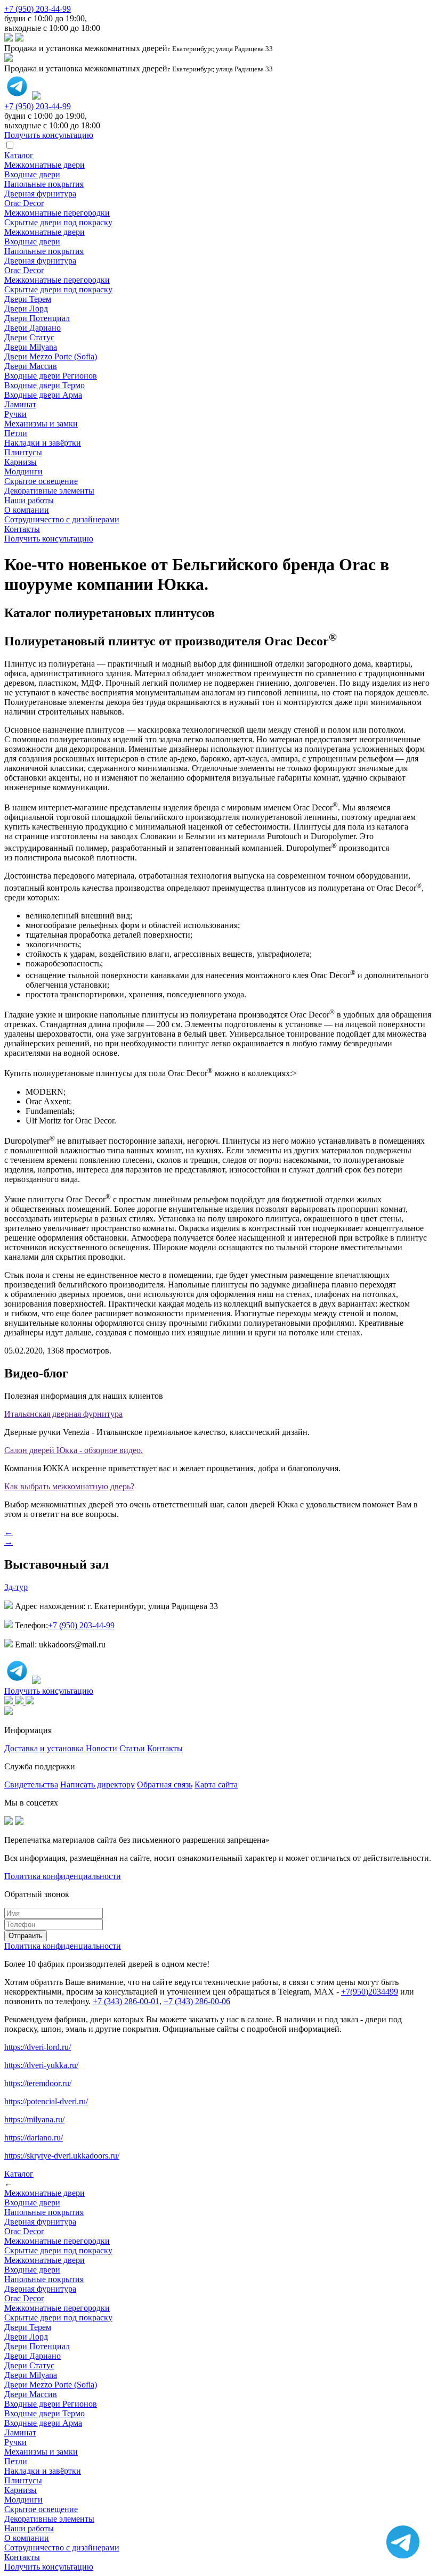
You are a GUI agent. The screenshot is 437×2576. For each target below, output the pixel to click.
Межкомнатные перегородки (57, 213)
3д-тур (16, 1587)
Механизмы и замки (41, 424)
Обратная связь (165, 1785)
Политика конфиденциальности (63, 1876)
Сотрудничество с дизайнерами (62, 519)
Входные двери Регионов (51, 376)
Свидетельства (31, 1785)
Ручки (15, 414)
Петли (16, 433)
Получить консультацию (49, 539)
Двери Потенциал (37, 318)
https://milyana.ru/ (34, 2119)
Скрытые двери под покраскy (58, 222)
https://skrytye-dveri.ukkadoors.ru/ (62, 2156)
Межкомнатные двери (44, 165)
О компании (27, 510)
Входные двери (32, 174)
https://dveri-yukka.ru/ (41, 2065)
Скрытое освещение (41, 481)
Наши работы (29, 500)
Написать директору (98, 1785)
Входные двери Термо (44, 385)
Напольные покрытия (44, 184)
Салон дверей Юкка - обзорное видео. (74, 1450)
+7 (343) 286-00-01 (126, 2001)
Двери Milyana (31, 347)
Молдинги (23, 471)
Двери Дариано (33, 328)
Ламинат (20, 404)
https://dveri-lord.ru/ (38, 2047)
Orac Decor (24, 203)
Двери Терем (28, 299)
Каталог (19, 155)
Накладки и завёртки (43, 443)
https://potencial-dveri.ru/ (46, 2101)
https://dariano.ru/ (34, 2138)
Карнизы (21, 462)
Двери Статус (29, 337)
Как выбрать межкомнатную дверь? (69, 1486)
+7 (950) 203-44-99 (38, 9)
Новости (102, 1748)
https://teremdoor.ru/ (38, 2083)
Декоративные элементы (49, 491)
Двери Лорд (26, 309)
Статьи (132, 1748)
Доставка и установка (44, 1748)
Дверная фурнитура (40, 194)
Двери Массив (31, 366)
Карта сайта (216, 1785)
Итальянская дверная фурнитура (63, 1414)
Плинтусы (23, 452)
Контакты (22, 529)
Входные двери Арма (43, 395)
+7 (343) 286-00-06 (197, 2001)
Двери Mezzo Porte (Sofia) (51, 356)
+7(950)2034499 (370, 1992)
